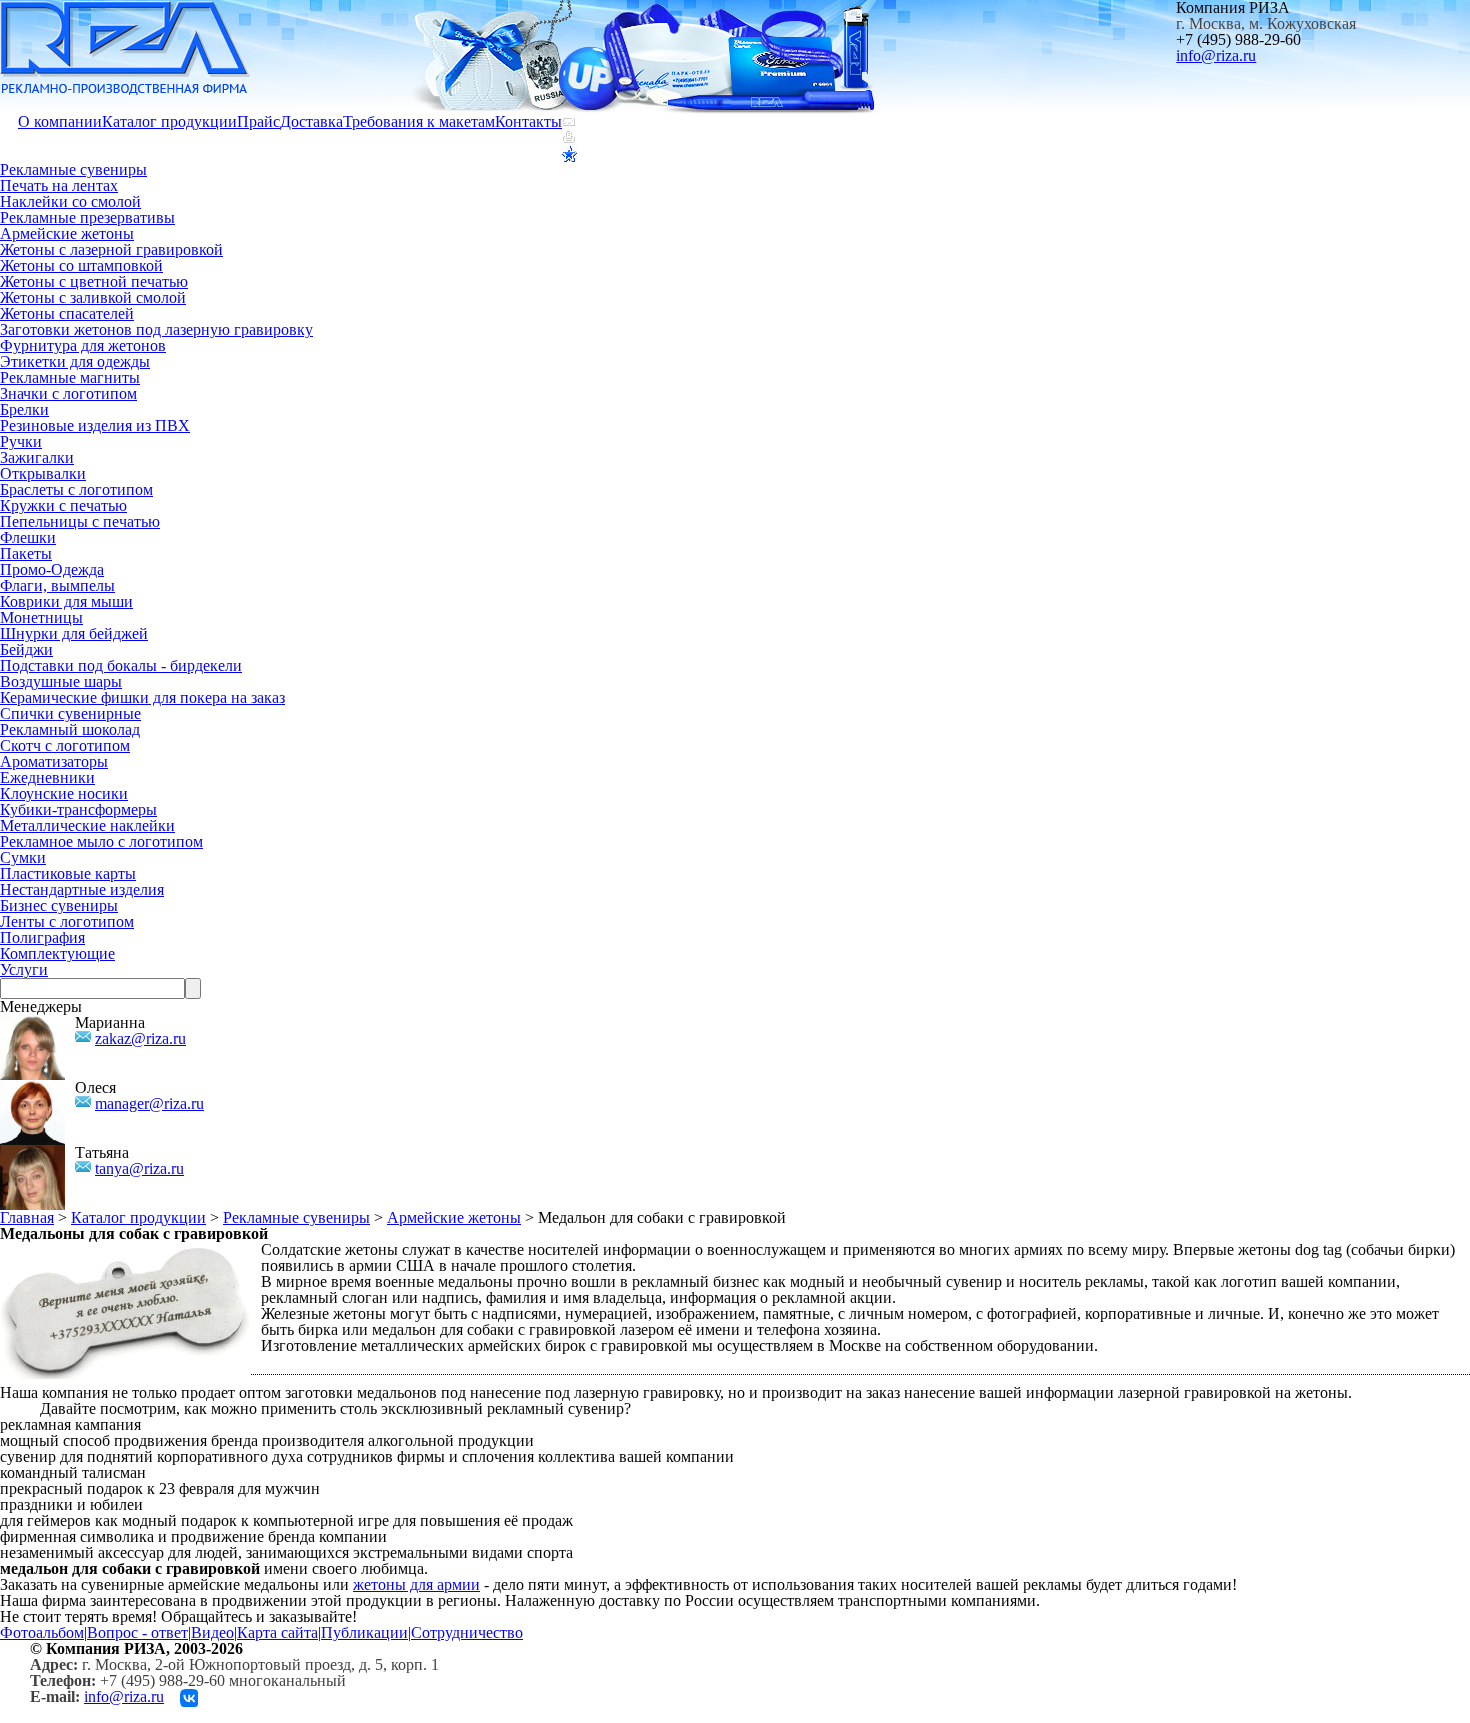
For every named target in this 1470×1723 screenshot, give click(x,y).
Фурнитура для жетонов (83, 345)
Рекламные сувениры (73, 169)
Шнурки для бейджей (74, 633)
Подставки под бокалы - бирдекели (121, 665)
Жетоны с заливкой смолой (93, 297)
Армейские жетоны (67, 233)
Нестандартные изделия (82, 889)
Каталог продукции (169, 121)
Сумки (23, 857)
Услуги (24, 969)
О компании (60, 121)
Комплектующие (57, 953)
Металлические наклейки (87, 825)
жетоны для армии (416, 1584)
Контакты (528, 121)
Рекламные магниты (70, 377)
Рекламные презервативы (87, 217)
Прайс (258, 121)
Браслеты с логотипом (76, 489)
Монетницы (41, 617)
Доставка (311, 121)
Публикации (364, 1632)
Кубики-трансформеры (78, 809)
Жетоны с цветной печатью (94, 281)
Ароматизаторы (54, 761)
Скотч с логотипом (65, 745)
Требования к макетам (419, 121)
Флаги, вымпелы (57, 585)
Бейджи (26, 649)
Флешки (28, 537)
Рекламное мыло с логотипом (101, 841)
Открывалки (43, 473)
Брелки (24, 409)
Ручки (21, 441)
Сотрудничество (467, 1632)
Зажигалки (37, 457)
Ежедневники (47, 777)
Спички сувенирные (70, 713)
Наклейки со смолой (70, 201)
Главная (27, 1217)
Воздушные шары (61, 681)
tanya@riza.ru (139, 1168)
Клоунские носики (64, 793)
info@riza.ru (1216, 55)
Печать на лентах (59, 185)
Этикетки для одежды (75, 361)
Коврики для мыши (66, 601)
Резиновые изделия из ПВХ (95, 425)
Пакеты (26, 553)
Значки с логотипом (68, 393)
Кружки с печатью (63, 505)
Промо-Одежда (52, 569)
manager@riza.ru (149, 1103)
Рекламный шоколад (70, 729)
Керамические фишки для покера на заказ (142, 697)
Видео (212, 1632)
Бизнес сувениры (59, 905)
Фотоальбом (42, 1632)
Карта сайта (277, 1632)
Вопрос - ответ (137, 1632)
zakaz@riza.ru (140, 1038)
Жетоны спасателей (67, 313)
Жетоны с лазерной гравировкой (111, 249)
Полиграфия (42, 937)
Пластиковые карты (68, 873)
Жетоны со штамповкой (81, 265)
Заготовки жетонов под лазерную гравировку (156, 329)
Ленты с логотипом (67, 921)
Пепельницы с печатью (80, 521)
